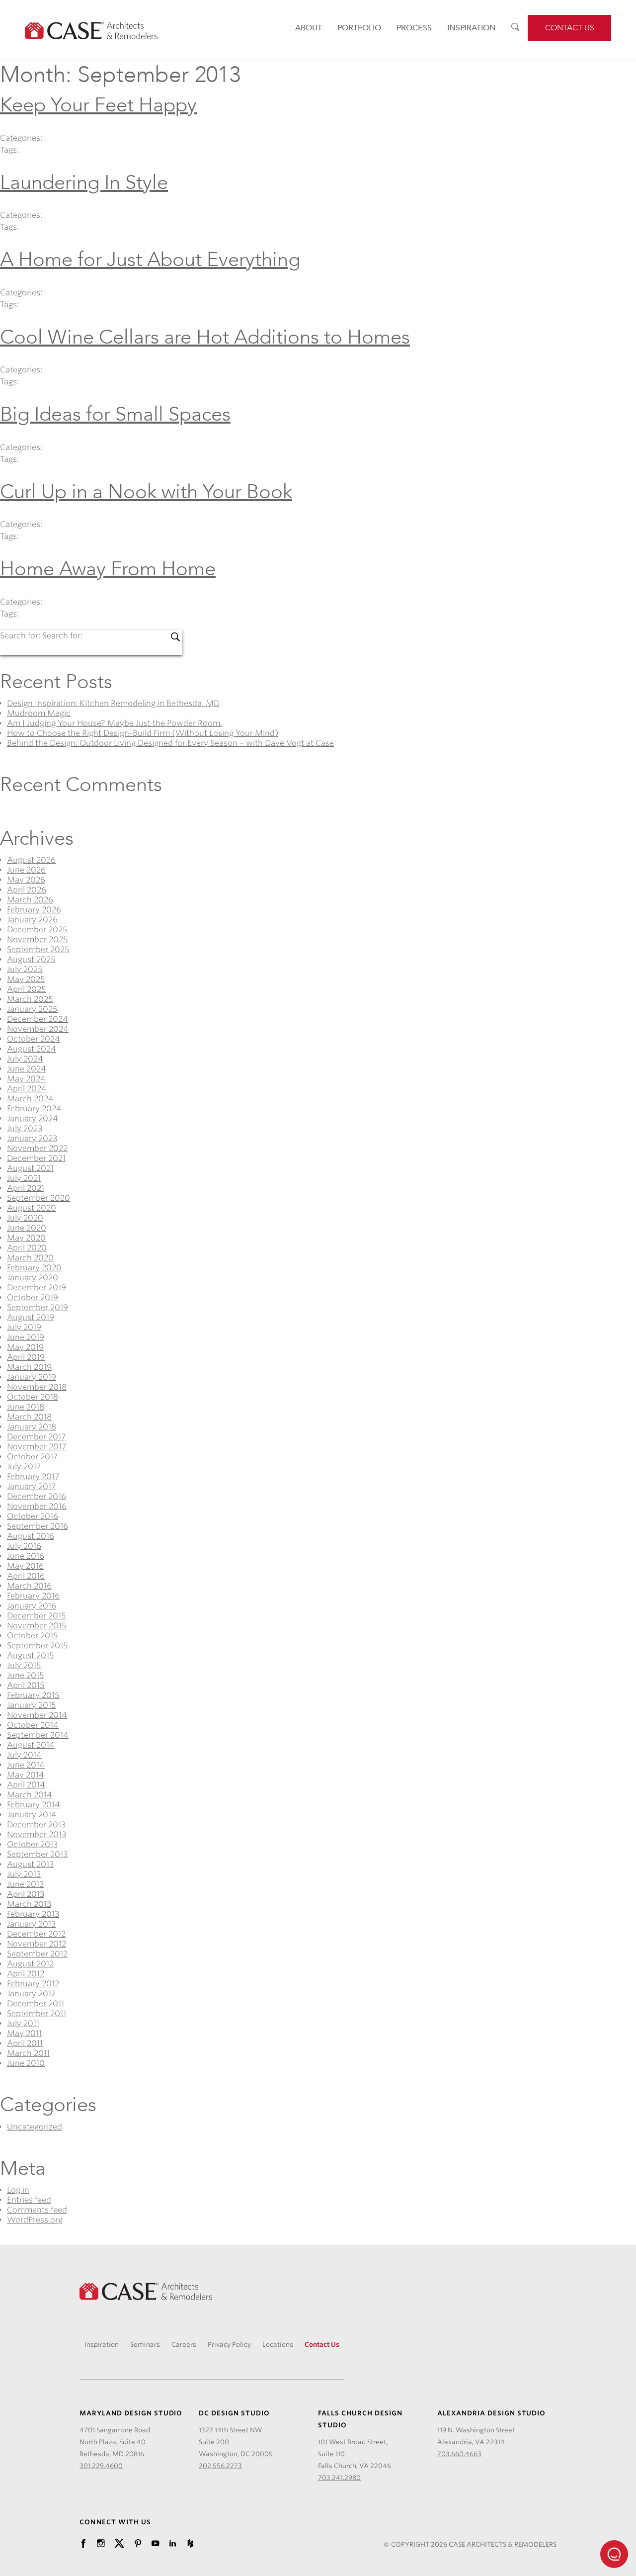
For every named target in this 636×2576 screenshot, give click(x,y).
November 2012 (37, 1944)
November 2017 (37, 1447)
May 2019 (25, 1347)
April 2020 (27, 1248)
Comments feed (37, 2210)
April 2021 (26, 1188)
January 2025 (32, 1009)
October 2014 (33, 1725)
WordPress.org (35, 2220)
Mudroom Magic (39, 713)
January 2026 (32, 920)
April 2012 (26, 1974)
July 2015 (24, 1665)
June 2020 (27, 1228)
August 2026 (31, 860)
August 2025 (31, 959)
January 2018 (32, 1427)
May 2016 (25, 1566)
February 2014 (34, 1805)
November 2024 (38, 1029)
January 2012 (31, 1994)
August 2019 (31, 1317)
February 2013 (33, 1914)
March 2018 (29, 1417)
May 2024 (26, 1079)
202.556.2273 (220, 2466)
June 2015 (26, 1675)
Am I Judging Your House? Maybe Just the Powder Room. (115, 723)
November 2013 (37, 1834)
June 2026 (26, 870)
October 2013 (32, 1844)
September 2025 (38, 949)
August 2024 (32, 1049)
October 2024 (34, 1039)
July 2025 (25, 969)
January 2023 (32, 1138)
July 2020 (25, 1218)
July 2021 (24, 1178)
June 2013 (25, 1884)
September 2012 (37, 1954)
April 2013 (26, 1894)
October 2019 (33, 1297)
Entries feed (29, 2200)
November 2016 (37, 1506)
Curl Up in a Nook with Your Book (146, 492)
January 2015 (32, 1705)
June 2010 (26, 2063)
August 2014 (31, 1745)
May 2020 (26, 1238)
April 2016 (26, 1576)
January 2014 (32, 1815)
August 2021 (30, 1168)
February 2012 (33, 1984)
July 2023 (25, 1128)
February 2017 (33, 1476)
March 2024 (30, 1099)
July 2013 (24, 1874)
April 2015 (26, 1685)
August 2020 (32, 1208)
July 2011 (23, 2023)
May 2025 (26, 979)
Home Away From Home (108, 569)
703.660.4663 (459, 2454)
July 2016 (24, 1546)
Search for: (21, 636)
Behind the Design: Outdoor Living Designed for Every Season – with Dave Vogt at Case (170, 743)
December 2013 (36, 1824)
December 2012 (36, 1934)
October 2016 (33, 1516)
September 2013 (37, 1854)
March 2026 (30, 900)
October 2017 (32, 1457)
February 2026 (34, 910)
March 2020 (30, 1258)
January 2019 (32, 1377)
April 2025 (27, 989)
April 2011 (25, 2043)
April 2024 (27, 1089)
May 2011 (24, 2033)
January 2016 (32, 1606)
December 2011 (36, 2003)
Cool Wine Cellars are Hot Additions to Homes (205, 337)
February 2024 (34, 1109)
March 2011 (28, 2053)
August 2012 (30, 1964)
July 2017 (24, 1466)
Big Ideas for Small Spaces (115, 414)
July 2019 (24, 1327)
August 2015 (31, 1655)
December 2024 (38, 1019)
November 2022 (37, 1148)
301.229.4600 (101, 2466)
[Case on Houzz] (190, 2544)
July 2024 (25, 1059)
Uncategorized (35, 2127)
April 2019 (26, 1357)
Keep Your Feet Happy (98, 105)
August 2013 (30, 1864)
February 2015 (33, 1695)
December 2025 (37, 930)
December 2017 (36, 1437)
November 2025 (38, 939)
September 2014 (38, 1735)
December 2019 (37, 1288)
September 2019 (38, 1307)
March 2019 (29, 1367)
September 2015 (38, 1645)
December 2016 (37, 1496)
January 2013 (31, 1924)
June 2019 (26, 1337)
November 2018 (37, 1387)
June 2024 (27, 1069)
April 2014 (26, 1785)
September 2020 (39, 1198)
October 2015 (33, 1636)
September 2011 (37, 2013)
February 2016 (33, 1596)
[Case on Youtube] (155, 2544)
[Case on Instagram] (101, 2544)
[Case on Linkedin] (173, 2544)
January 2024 (33, 1118)
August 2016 (31, 1536)
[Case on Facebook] (83, 2544)
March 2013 (29, 1904)
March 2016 (29, 1586)
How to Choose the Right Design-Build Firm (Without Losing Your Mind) (143, 733)
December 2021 (36, 1158)
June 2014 (26, 1765)
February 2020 (34, 1268)
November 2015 (37, 1626)
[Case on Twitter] (119, 2544)
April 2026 (27, 890)
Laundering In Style (84, 183)
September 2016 (38, 1526)
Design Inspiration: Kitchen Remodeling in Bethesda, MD (113, 703)
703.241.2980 (339, 2478)
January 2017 (31, 1486)
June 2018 (26, 1407)
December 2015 (37, 1616)
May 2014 (26, 1775)
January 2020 (33, 1278)
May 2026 (26, 880)
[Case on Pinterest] (138, 2544)
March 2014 (30, 1795)
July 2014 (24, 1755)
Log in (18, 2190)
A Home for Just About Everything (150, 260)
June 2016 (26, 1556)
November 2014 (37, 1715)
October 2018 (33, 1397)
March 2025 (30, 999)
